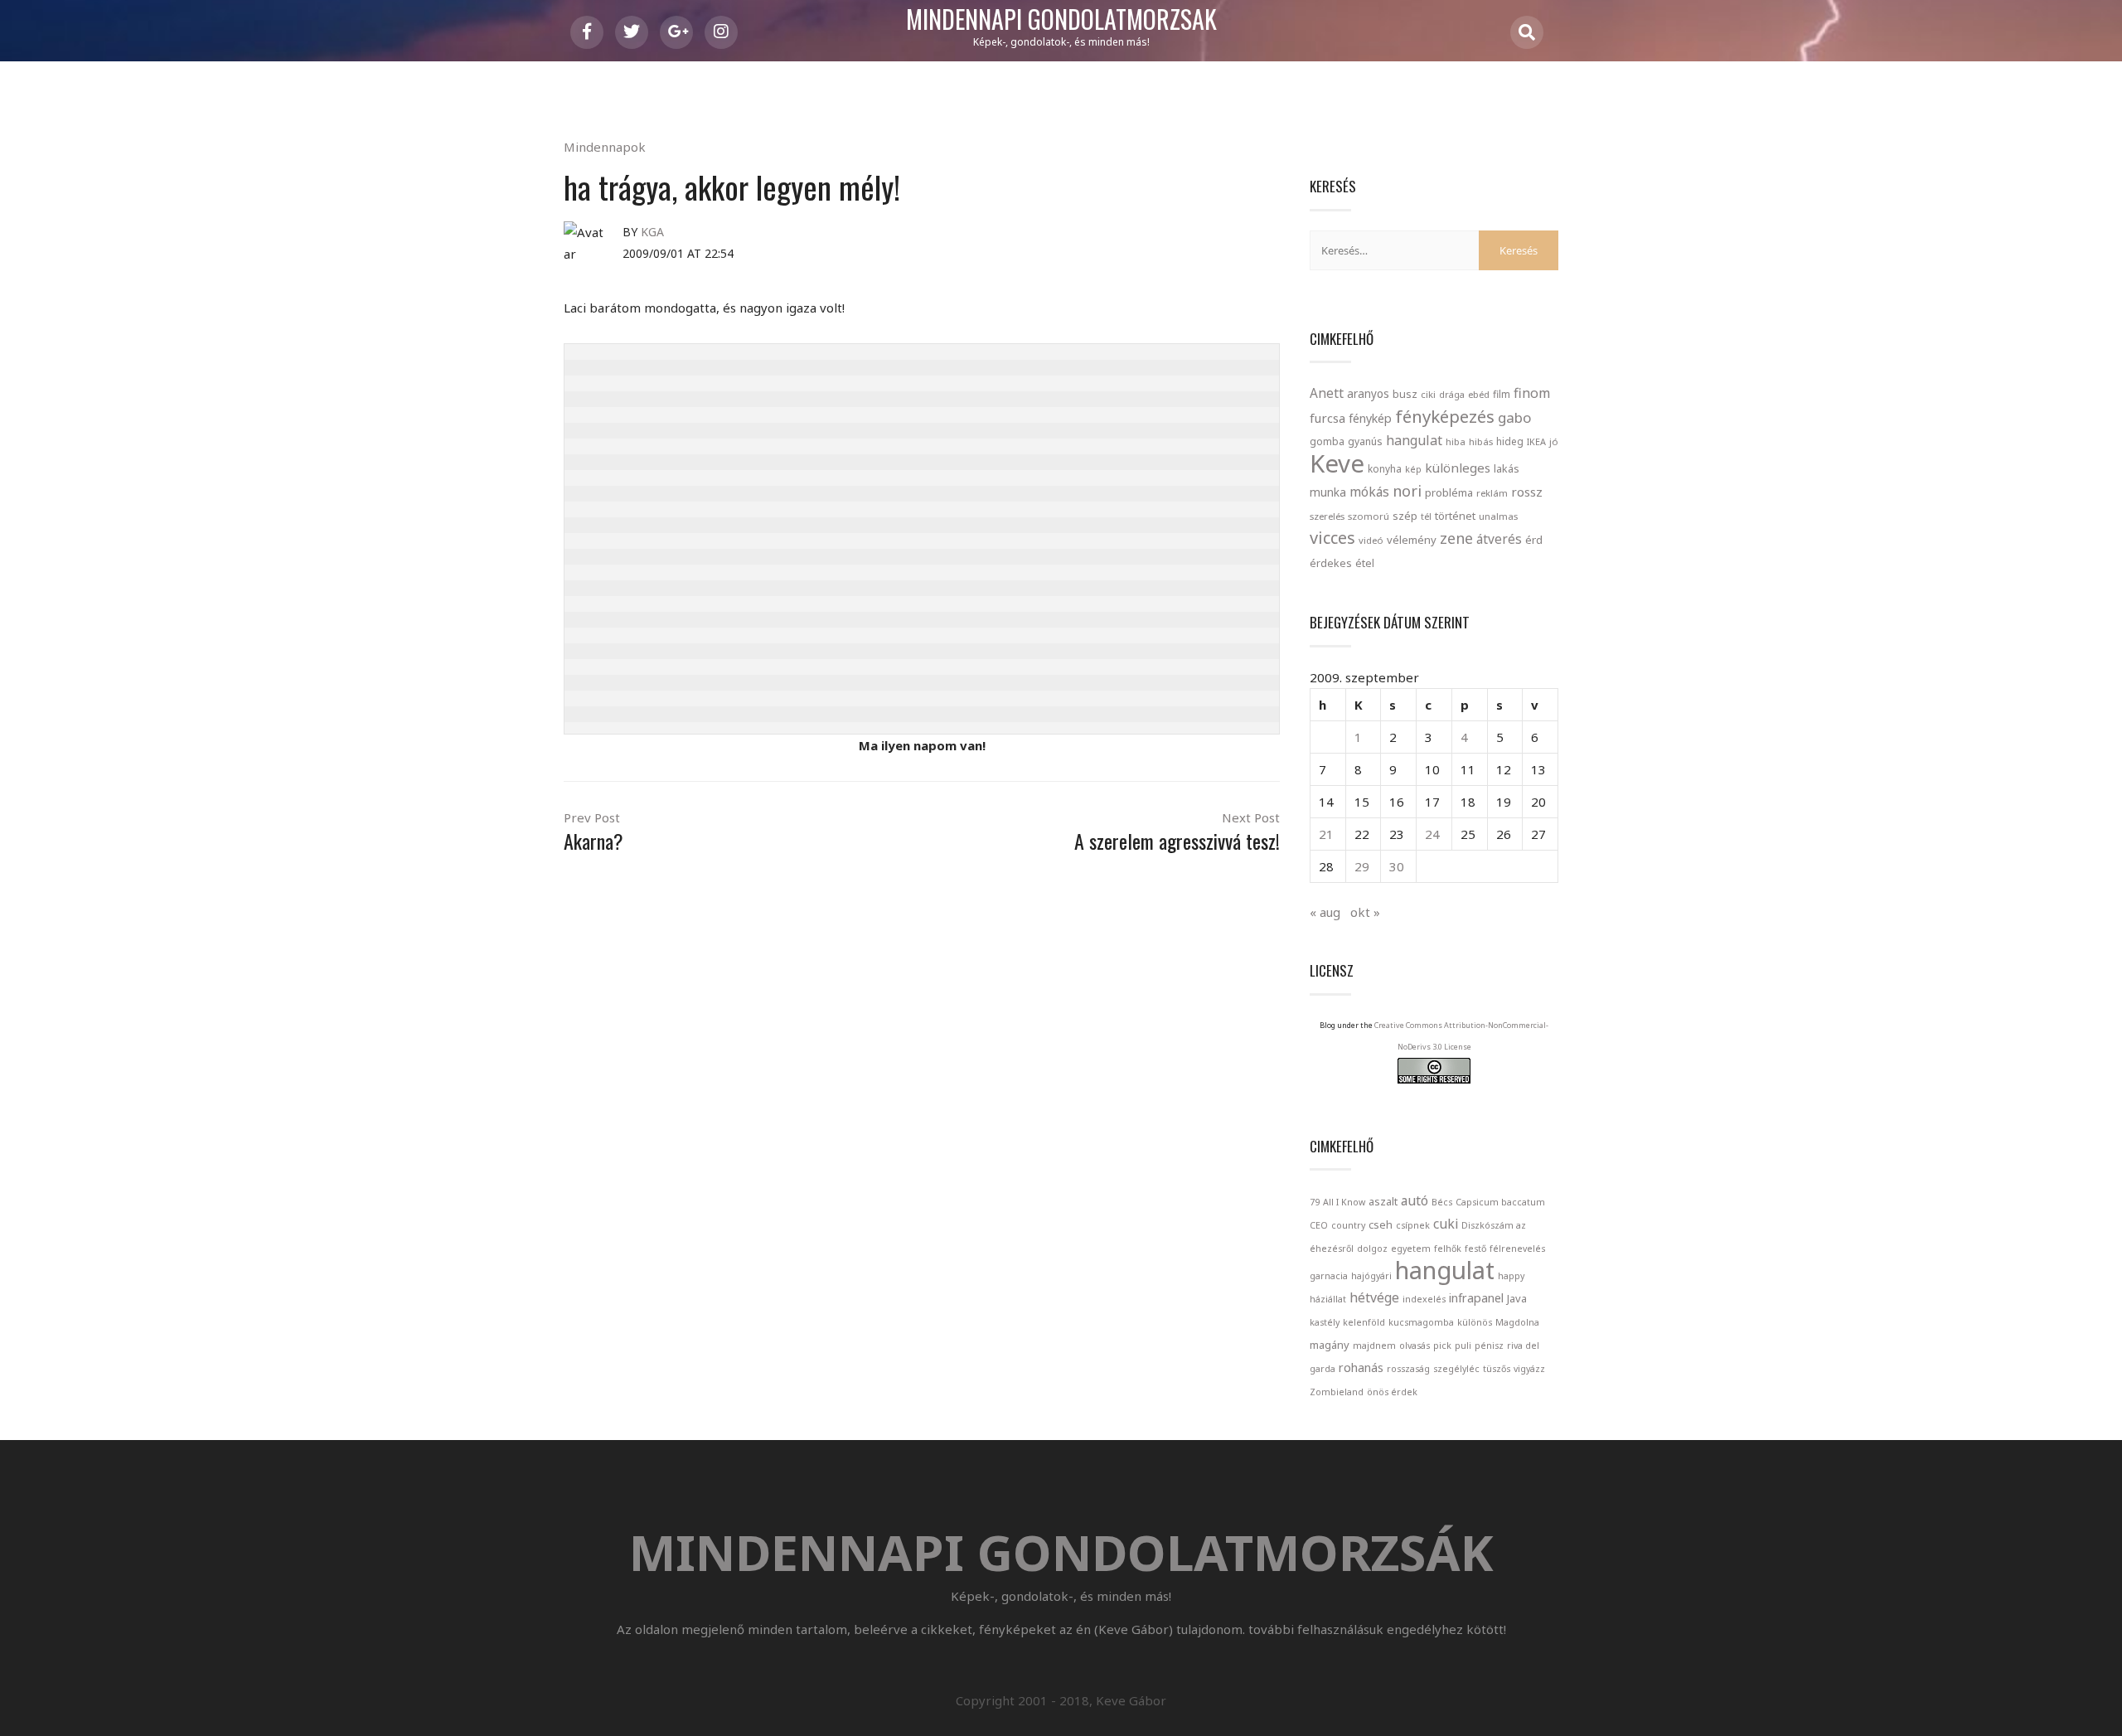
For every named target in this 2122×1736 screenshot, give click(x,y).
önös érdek (1392, 1392)
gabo (1514, 417)
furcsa (1327, 418)
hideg (1510, 441)
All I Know (1344, 1202)
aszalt (1383, 1201)
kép (1413, 469)
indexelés (1424, 1299)
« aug (1325, 912)
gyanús (1365, 441)
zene (1456, 538)
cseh (1381, 1224)
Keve (1337, 463)
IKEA (1536, 441)
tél (1426, 516)
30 (1397, 866)
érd (1534, 540)
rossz (1527, 492)
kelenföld (1364, 1322)
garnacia (1329, 1276)
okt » (1365, 912)
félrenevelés (1517, 1249)
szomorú (1369, 516)
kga (652, 232)
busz (1405, 394)
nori (1407, 491)
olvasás (1415, 1346)
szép (1405, 516)
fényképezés (1445, 416)
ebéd (1479, 394)
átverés (1499, 539)
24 (1432, 834)
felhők (1448, 1249)
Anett (1327, 393)
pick (1442, 1346)
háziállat (1328, 1299)
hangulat (1414, 440)
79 (1315, 1202)
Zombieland (1337, 1392)
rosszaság (1408, 1369)
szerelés (1327, 516)
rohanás (1361, 1367)
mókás (1369, 492)
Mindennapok (605, 147)
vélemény (1412, 540)
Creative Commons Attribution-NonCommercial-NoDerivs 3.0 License (1461, 1036)
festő (1475, 1249)
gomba (1327, 441)
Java (1517, 1298)
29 (1362, 866)
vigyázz (1529, 1369)
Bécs (1442, 1202)
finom (1532, 393)
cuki (1446, 1224)
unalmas (1498, 516)
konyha (1385, 468)
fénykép (1370, 418)
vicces (1332, 538)
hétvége (1374, 1297)
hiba (1456, 441)
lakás (1507, 468)
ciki (1428, 394)
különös (1475, 1322)
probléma (1449, 492)
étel (1365, 563)
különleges (1458, 468)
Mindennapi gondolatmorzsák (1061, 20)
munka (1328, 492)
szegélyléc (1456, 1369)
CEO (1319, 1225)
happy (1511, 1276)
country (1348, 1225)
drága (1452, 394)
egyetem (1411, 1249)
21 (1326, 834)
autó (1415, 1200)
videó (1371, 540)
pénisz (1489, 1346)
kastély (1325, 1322)
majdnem (1374, 1346)
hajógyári (1371, 1276)
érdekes (1331, 563)
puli (1463, 1346)
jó (1554, 441)
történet (1455, 516)
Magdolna (1517, 1322)
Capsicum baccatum (1500, 1202)
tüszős (1497, 1369)
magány (1330, 1345)
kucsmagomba (1421, 1322)
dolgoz (1372, 1249)
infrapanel (1476, 1297)
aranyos (1368, 394)
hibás (1481, 441)
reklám (1492, 493)
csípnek (1413, 1225)
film (1502, 394)
